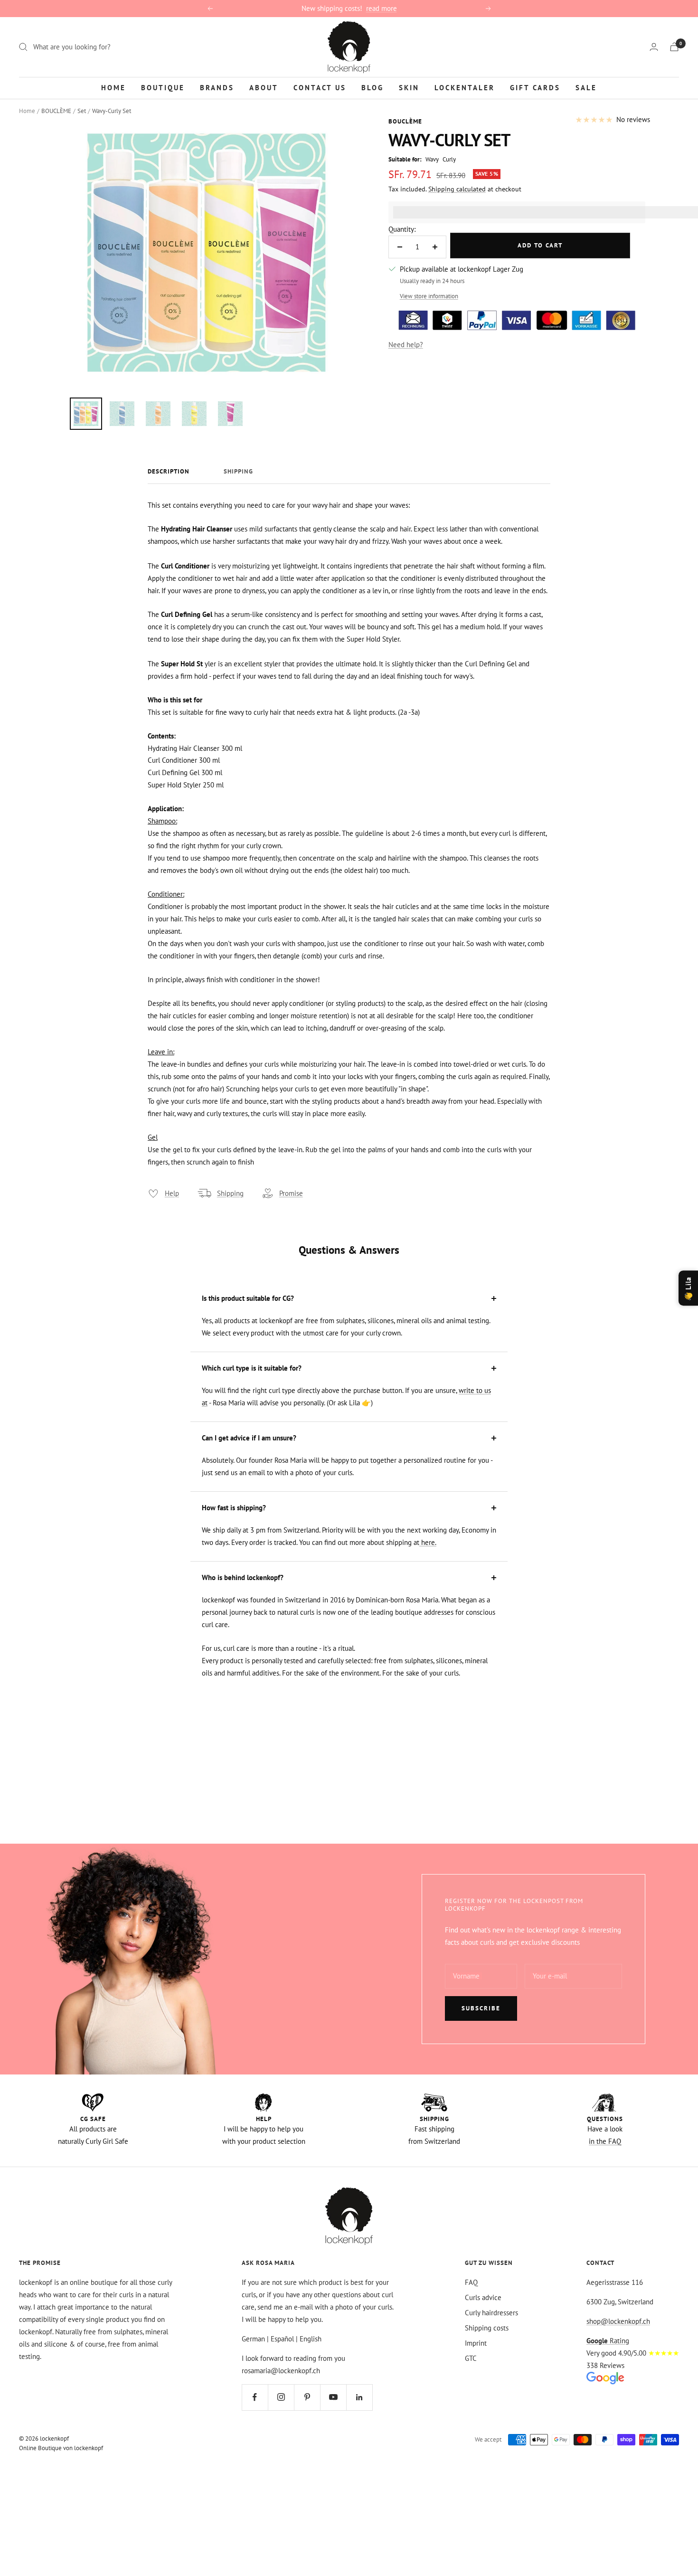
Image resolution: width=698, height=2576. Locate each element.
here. (428, 1542)
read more (382, 8)
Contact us (320, 87)
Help (172, 1193)
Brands (217, 87)
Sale (586, 87)
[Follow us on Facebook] (255, 2397)
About (264, 87)
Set (82, 111)
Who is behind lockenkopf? (243, 1577)
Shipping (238, 472)
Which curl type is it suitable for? (252, 1368)
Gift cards (535, 87)
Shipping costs (487, 2328)
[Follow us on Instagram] (281, 2397)
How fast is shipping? (234, 1508)
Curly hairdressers (491, 2313)
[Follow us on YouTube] (333, 2397)
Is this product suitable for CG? (248, 1298)
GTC (471, 2358)
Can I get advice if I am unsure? (249, 1438)
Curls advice (483, 2297)
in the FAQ (605, 2141)
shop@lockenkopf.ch (618, 2321)
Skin (409, 87)
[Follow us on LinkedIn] (359, 2397)
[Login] (654, 47)
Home (113, 87)
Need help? (406, 345)
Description (169, 472)
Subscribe (481, 2008)
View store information (429, 296)
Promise (291, 1193)
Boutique (163, 87)
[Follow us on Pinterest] (307, 2397)
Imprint (476, 2343)
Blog (373, 87)
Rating (608, 2341)
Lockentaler (465, 87)
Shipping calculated (457, 189)
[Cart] (674, 47)
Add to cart (540, 245)
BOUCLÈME (56, 111)
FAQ (471, 2282)
